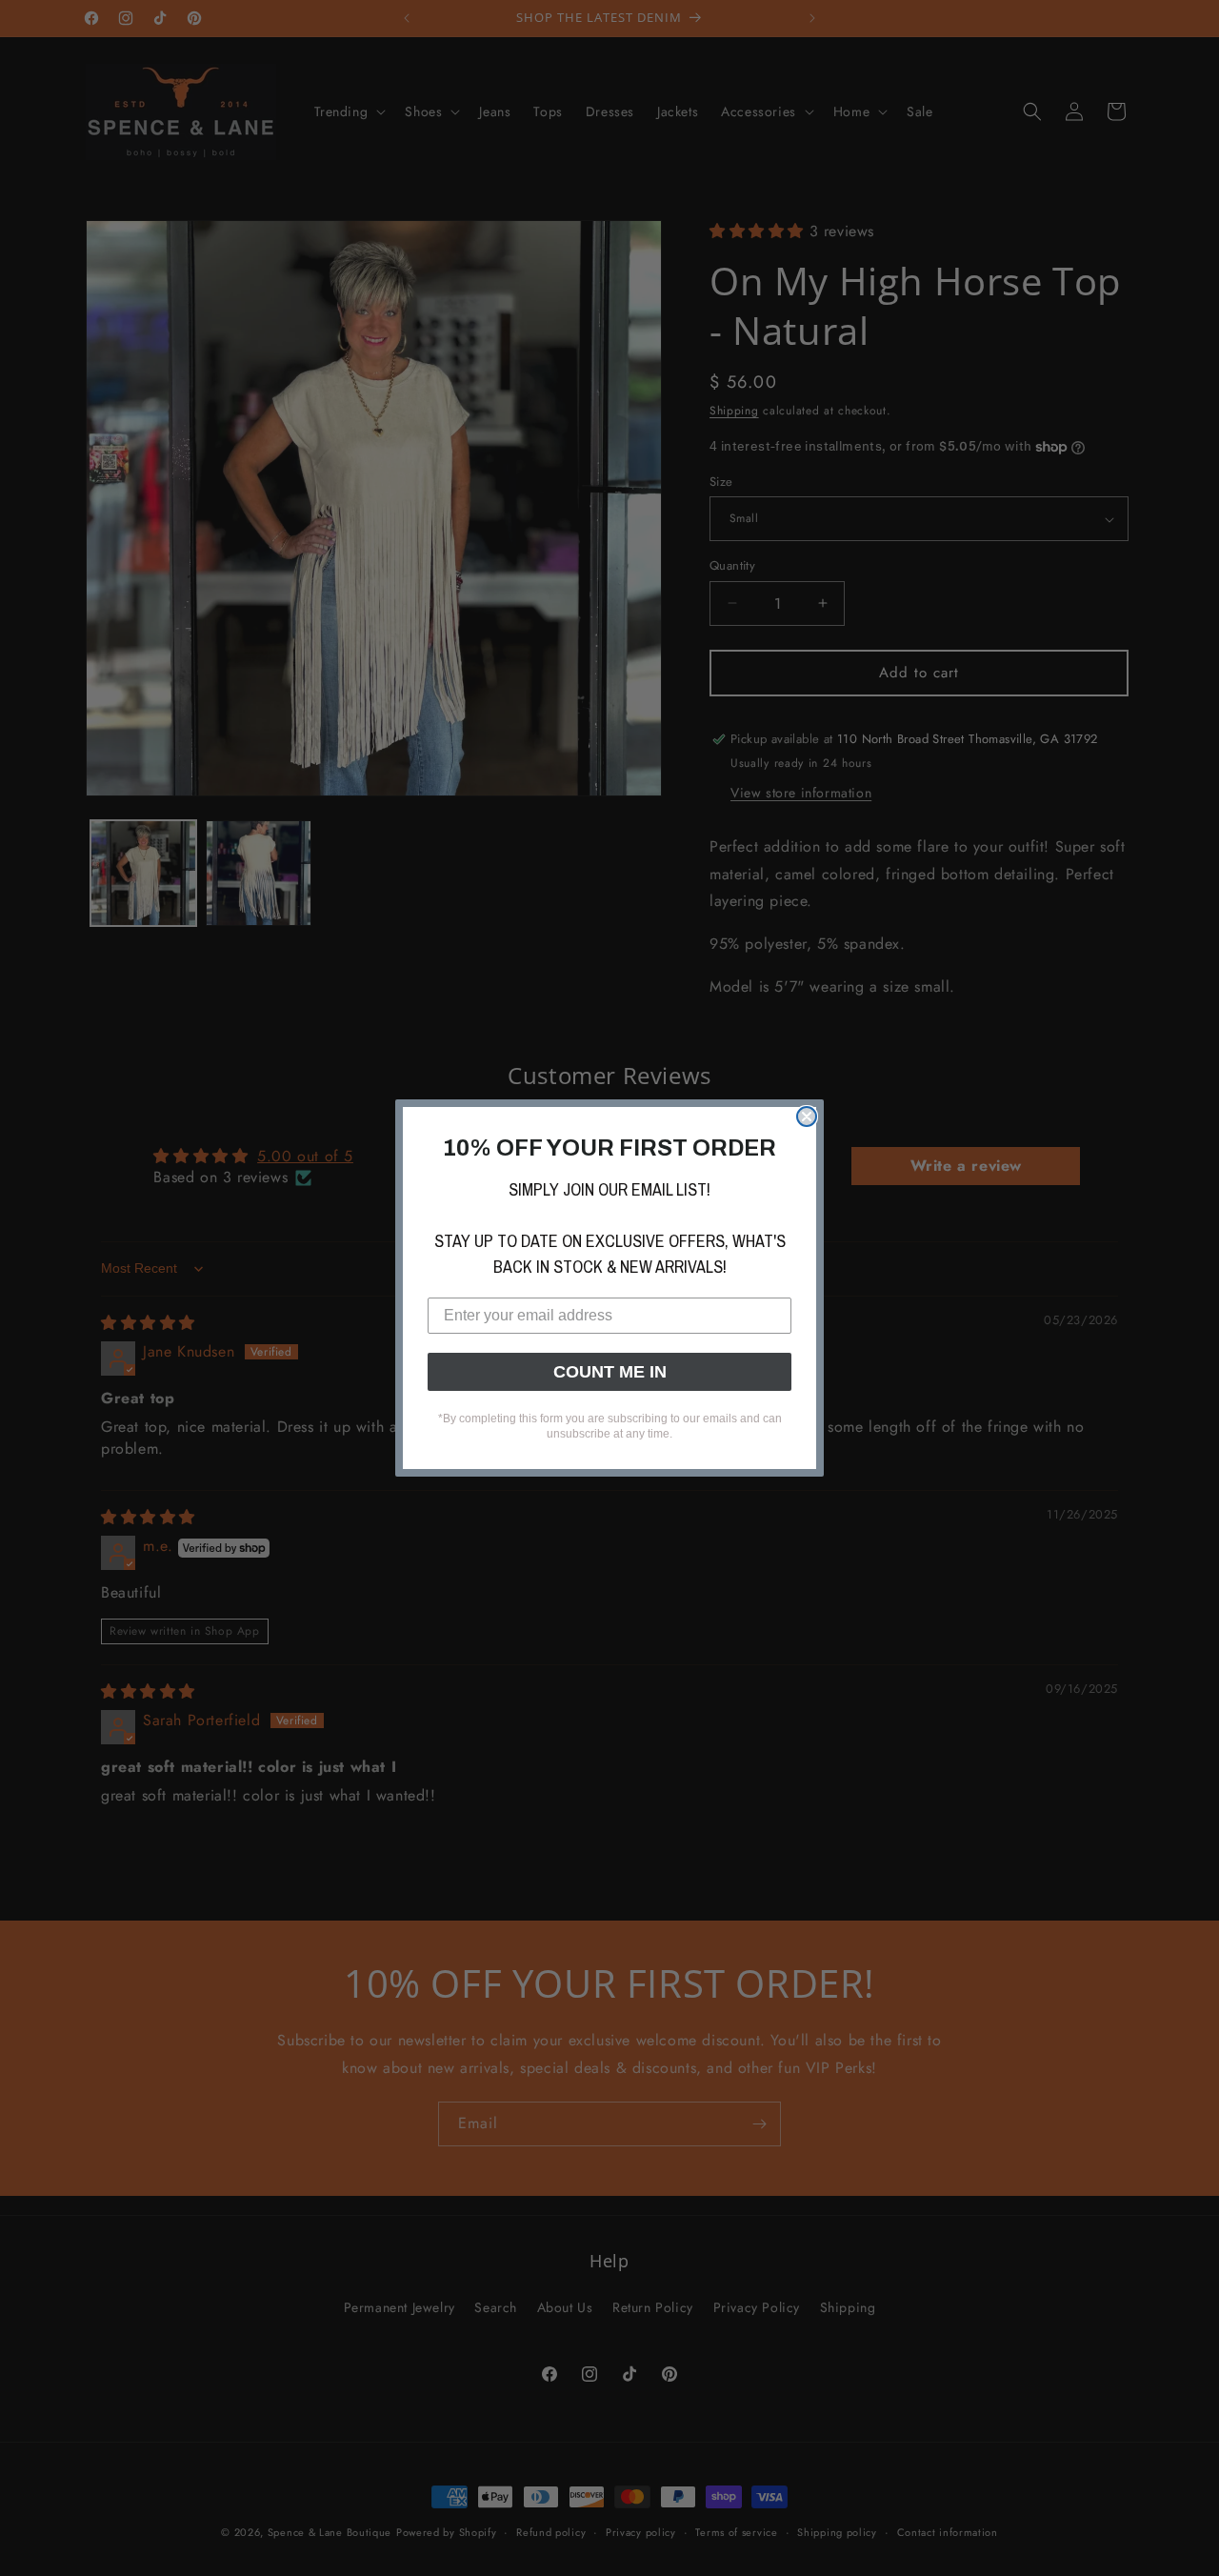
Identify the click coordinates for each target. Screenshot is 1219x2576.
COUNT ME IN (610, 1372)
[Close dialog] (807, 1117)
